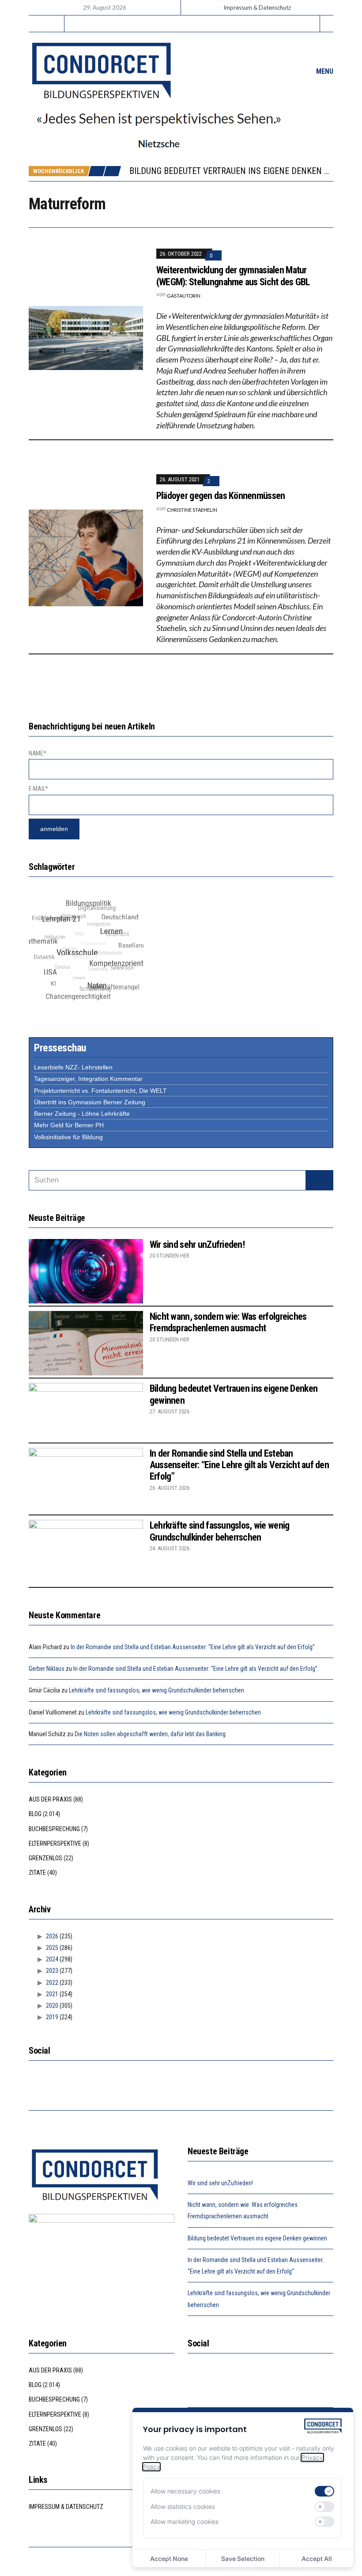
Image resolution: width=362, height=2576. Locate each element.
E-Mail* (38, 789)
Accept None (169, 2559)
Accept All (317, 2559)
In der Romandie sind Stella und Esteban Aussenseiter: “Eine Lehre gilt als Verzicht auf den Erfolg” (239, 1465)
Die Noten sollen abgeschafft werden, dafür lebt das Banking (150, 1734)
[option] (231, 171)
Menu (324, 71)
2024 (52, 1959)
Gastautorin (184, 296)
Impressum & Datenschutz (257, 8)
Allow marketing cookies (185, 2521)
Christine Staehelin (192, 510)
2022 (52, 1983)
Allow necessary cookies (185, 2491)
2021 (52, 1994)
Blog (35, 1814)
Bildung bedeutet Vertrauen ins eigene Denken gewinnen (257, 2238)
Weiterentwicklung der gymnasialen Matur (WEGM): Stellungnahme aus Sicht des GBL (233, 276)
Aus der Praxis (50, 1799)
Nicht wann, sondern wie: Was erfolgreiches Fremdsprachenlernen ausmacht (228, 1322)
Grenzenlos (45, 1858)
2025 (52, 1948)
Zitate (37, 1873)
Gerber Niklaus (47, 1669)
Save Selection (243, 2559)
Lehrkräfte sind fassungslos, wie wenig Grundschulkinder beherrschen (220, 1531)
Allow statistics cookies (183, 2506)
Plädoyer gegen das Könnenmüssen (221, 496)
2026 (52, 1936)
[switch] (324, 2491)
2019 (52, 2017)
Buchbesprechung (54, 1829)
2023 (52, 1971)
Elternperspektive (55, 1843)
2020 (52, 2006)
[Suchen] (319, 1180)
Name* (38, 753)
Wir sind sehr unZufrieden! (197, 1245)
